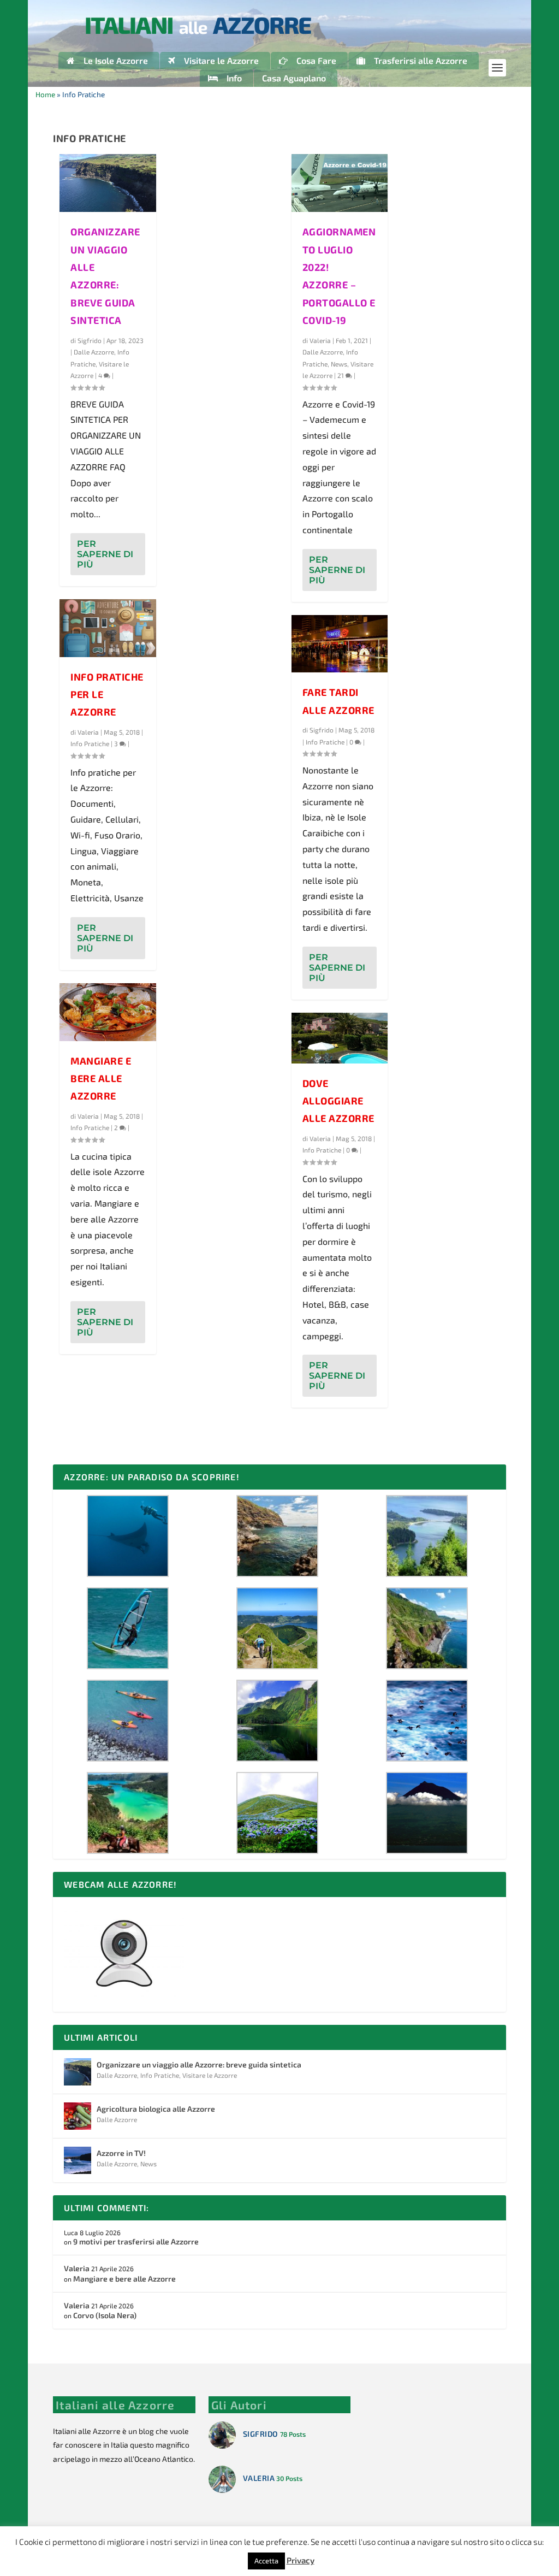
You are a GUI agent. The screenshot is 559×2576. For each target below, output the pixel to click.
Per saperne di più (105, 554)
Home (45, 94)
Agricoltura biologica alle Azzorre (156, 2109)
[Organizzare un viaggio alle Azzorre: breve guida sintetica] (108, 183)
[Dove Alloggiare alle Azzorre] (340, 1038)
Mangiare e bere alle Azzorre (101, 1079)
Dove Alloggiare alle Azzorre (338, 1101)
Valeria (88, 732)
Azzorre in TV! (121, 2153)
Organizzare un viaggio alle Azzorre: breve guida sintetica (199, 2064)
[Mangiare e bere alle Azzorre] (108, 1012)
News (339, 364)
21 (341, 375)
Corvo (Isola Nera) (105, 2315)
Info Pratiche (90, 743)
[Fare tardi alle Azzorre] (340, 644)
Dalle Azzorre (94, 352)
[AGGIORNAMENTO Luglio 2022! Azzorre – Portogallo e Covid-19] (340, 183)
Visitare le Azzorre (210, 2075)
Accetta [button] (266, 2561)
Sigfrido (90, 340)
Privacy (301, 2560)
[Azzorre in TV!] (78, 2160)
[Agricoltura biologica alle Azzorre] (78, 2116)
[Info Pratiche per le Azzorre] (108, 628)
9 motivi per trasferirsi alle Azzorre (136, 2241)
